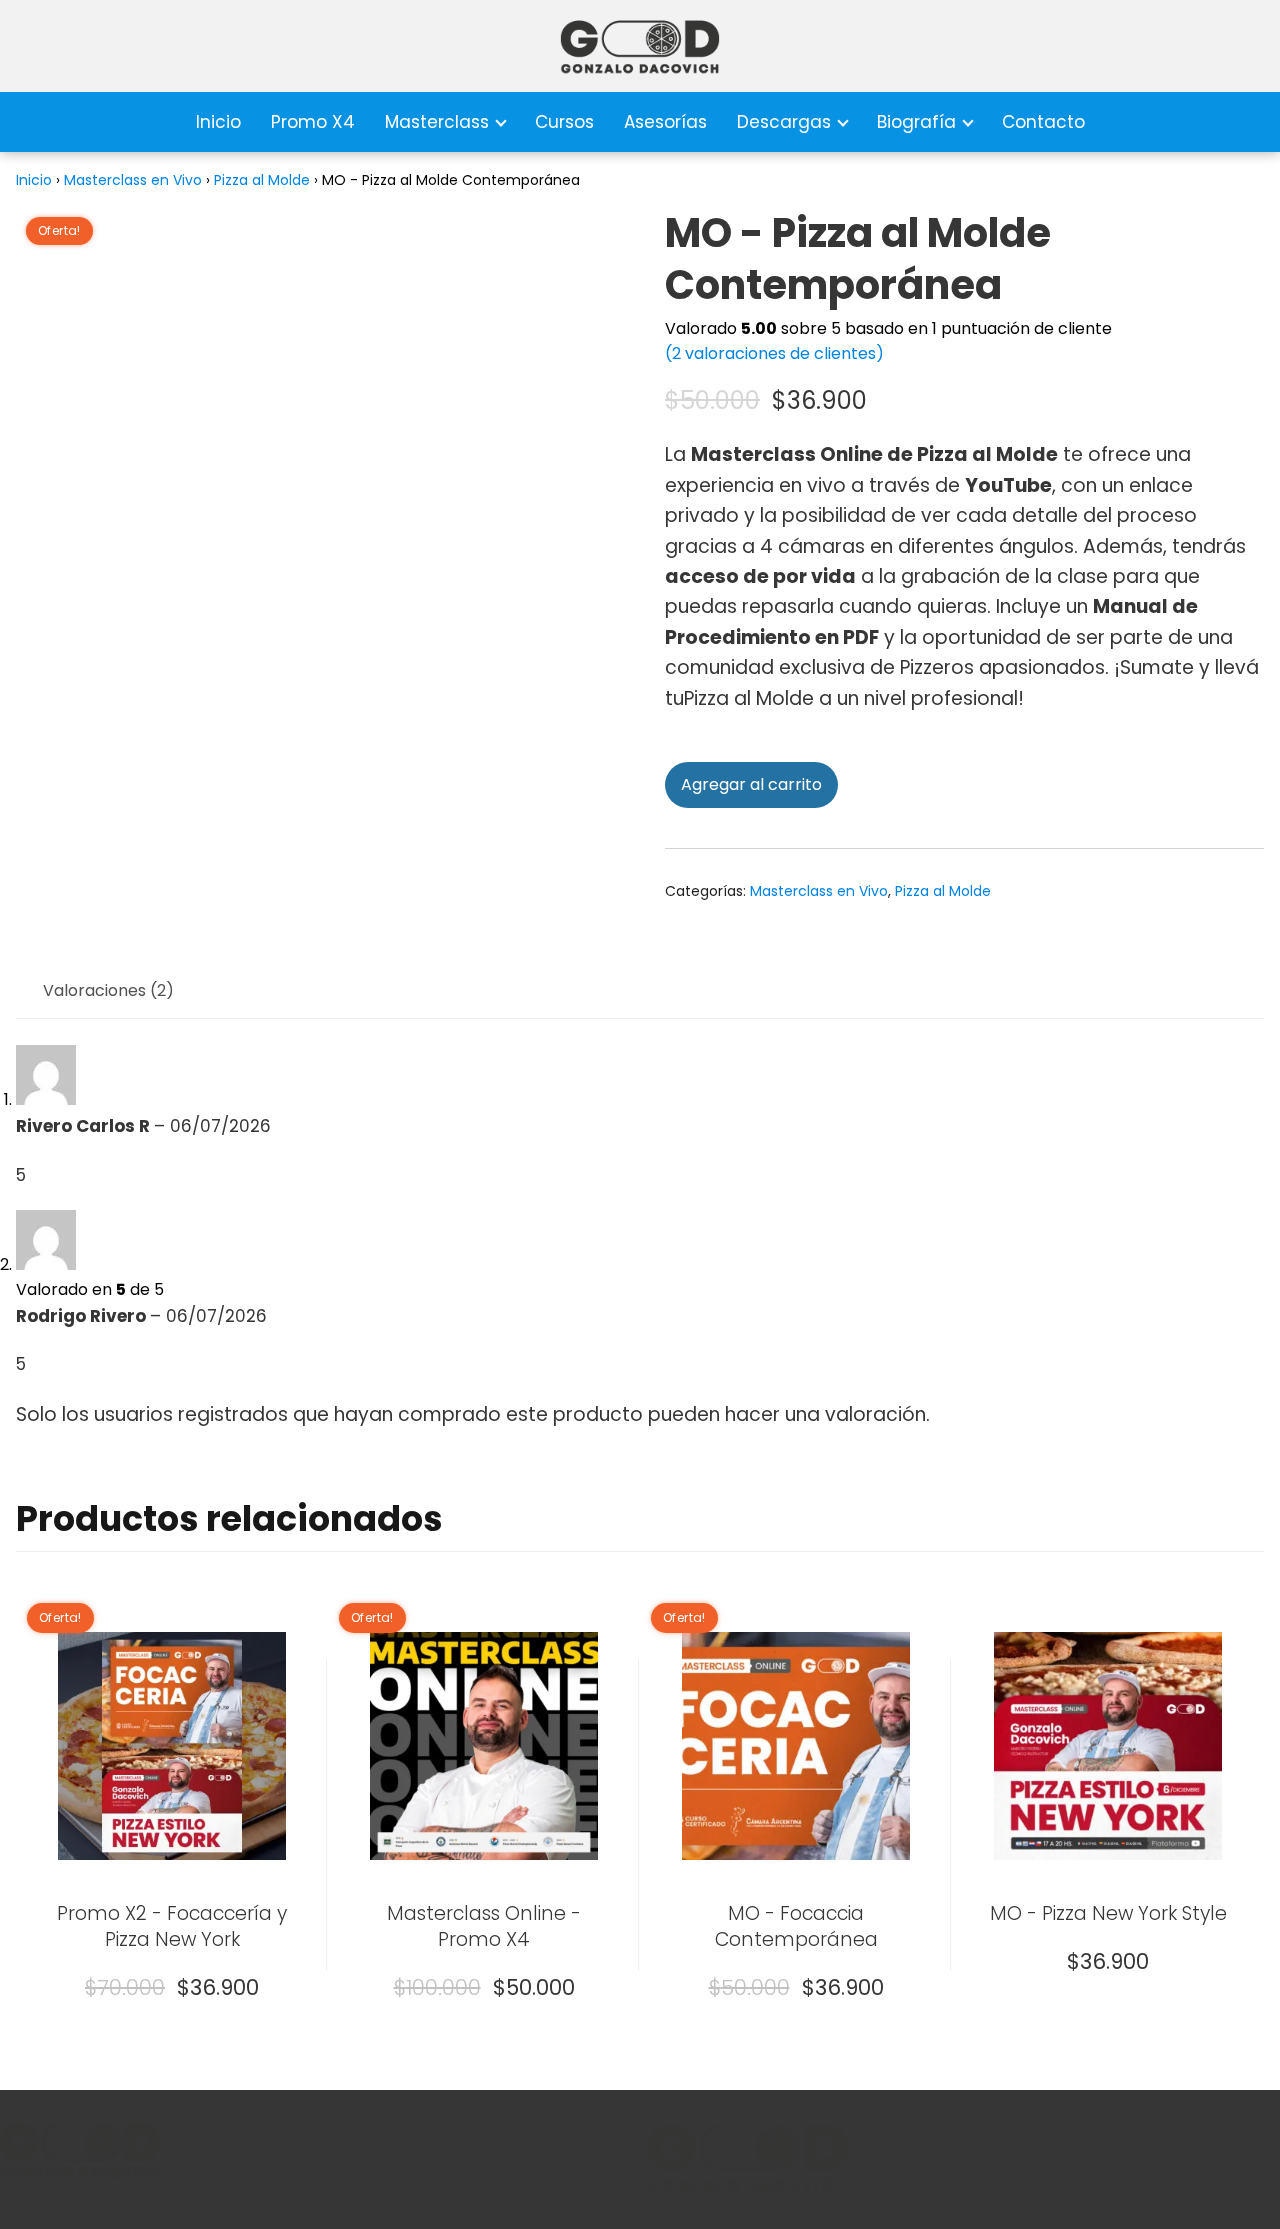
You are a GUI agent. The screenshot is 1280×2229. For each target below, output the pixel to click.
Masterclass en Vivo (133, 180)
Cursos (564, 122)
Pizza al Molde (262, 180)
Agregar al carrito (751, 784)
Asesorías (665, 122)
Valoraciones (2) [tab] (108, 990)
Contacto (1043, 122)
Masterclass (437, 122)
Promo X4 (313, 122)
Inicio (218, 122)
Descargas (784, 122)
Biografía (916, 122)
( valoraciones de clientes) (774, 353)
